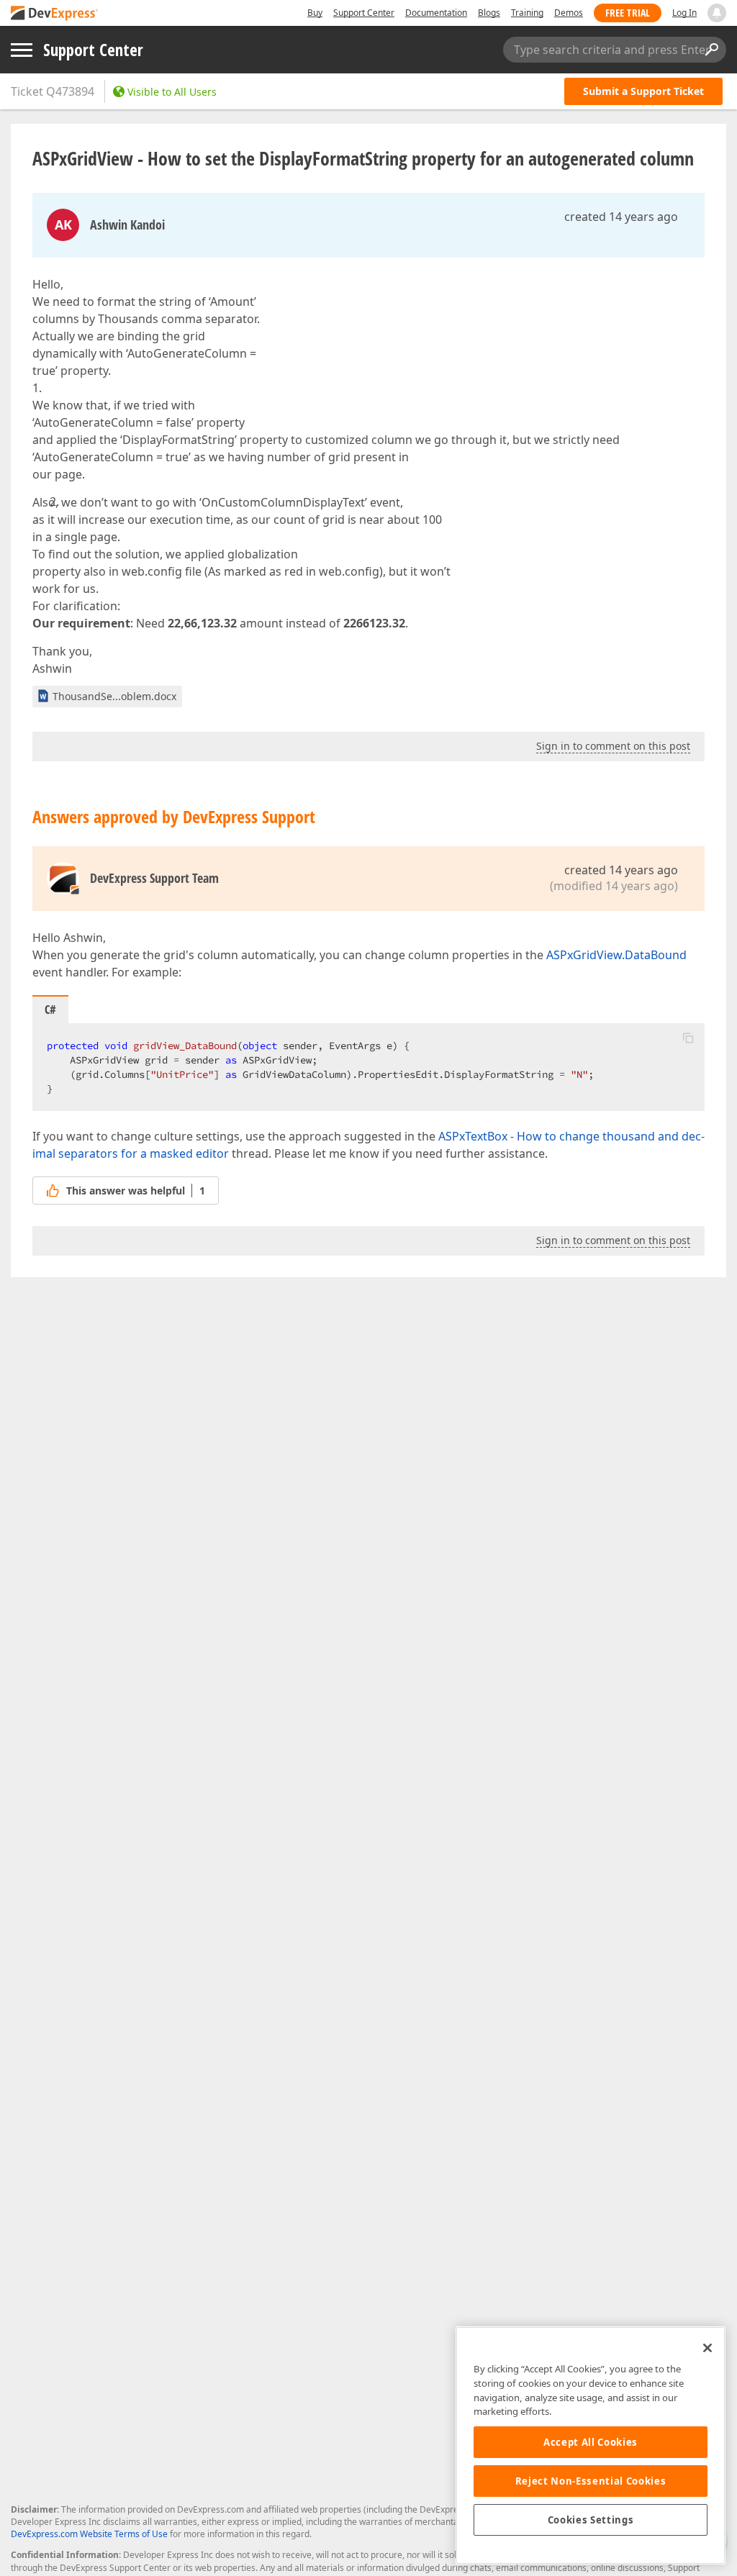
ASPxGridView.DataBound (616, 955)
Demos (569, 13)
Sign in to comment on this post (613, 746)
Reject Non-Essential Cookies (591, 2481)
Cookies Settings (591, 2520)
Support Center (364, 13)
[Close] (707, 2348)
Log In (684, 13)
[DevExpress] (55, 14)
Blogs (489, 13)
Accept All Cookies (591, 2442)
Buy (315, 13)
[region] (591, 2445)
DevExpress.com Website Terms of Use (89, 2534)
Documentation (436, 13)
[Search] (711, 50)
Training (527, 13)
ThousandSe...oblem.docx (114, 696)
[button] (688, 1038)
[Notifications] (717, 13)
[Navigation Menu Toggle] (22, 50)
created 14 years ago (621, 217)
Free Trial (628, 13)
